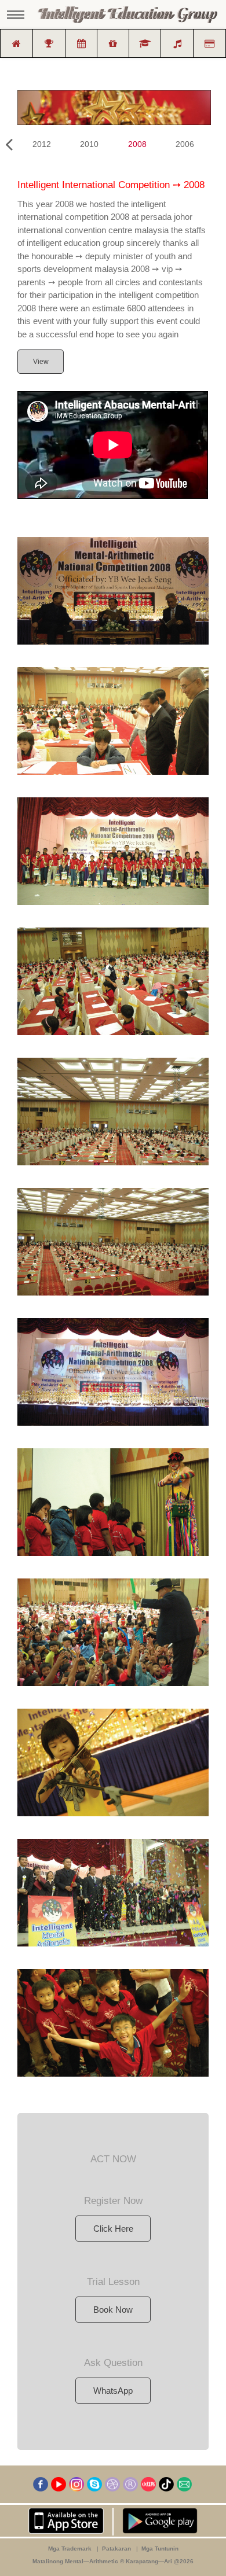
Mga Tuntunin (160, 2549)
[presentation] (9, 145)
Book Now (113, 2310)
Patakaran (116, 2549)
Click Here (113, 2229)
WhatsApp (113, 2391)
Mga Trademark (70, 2549)
